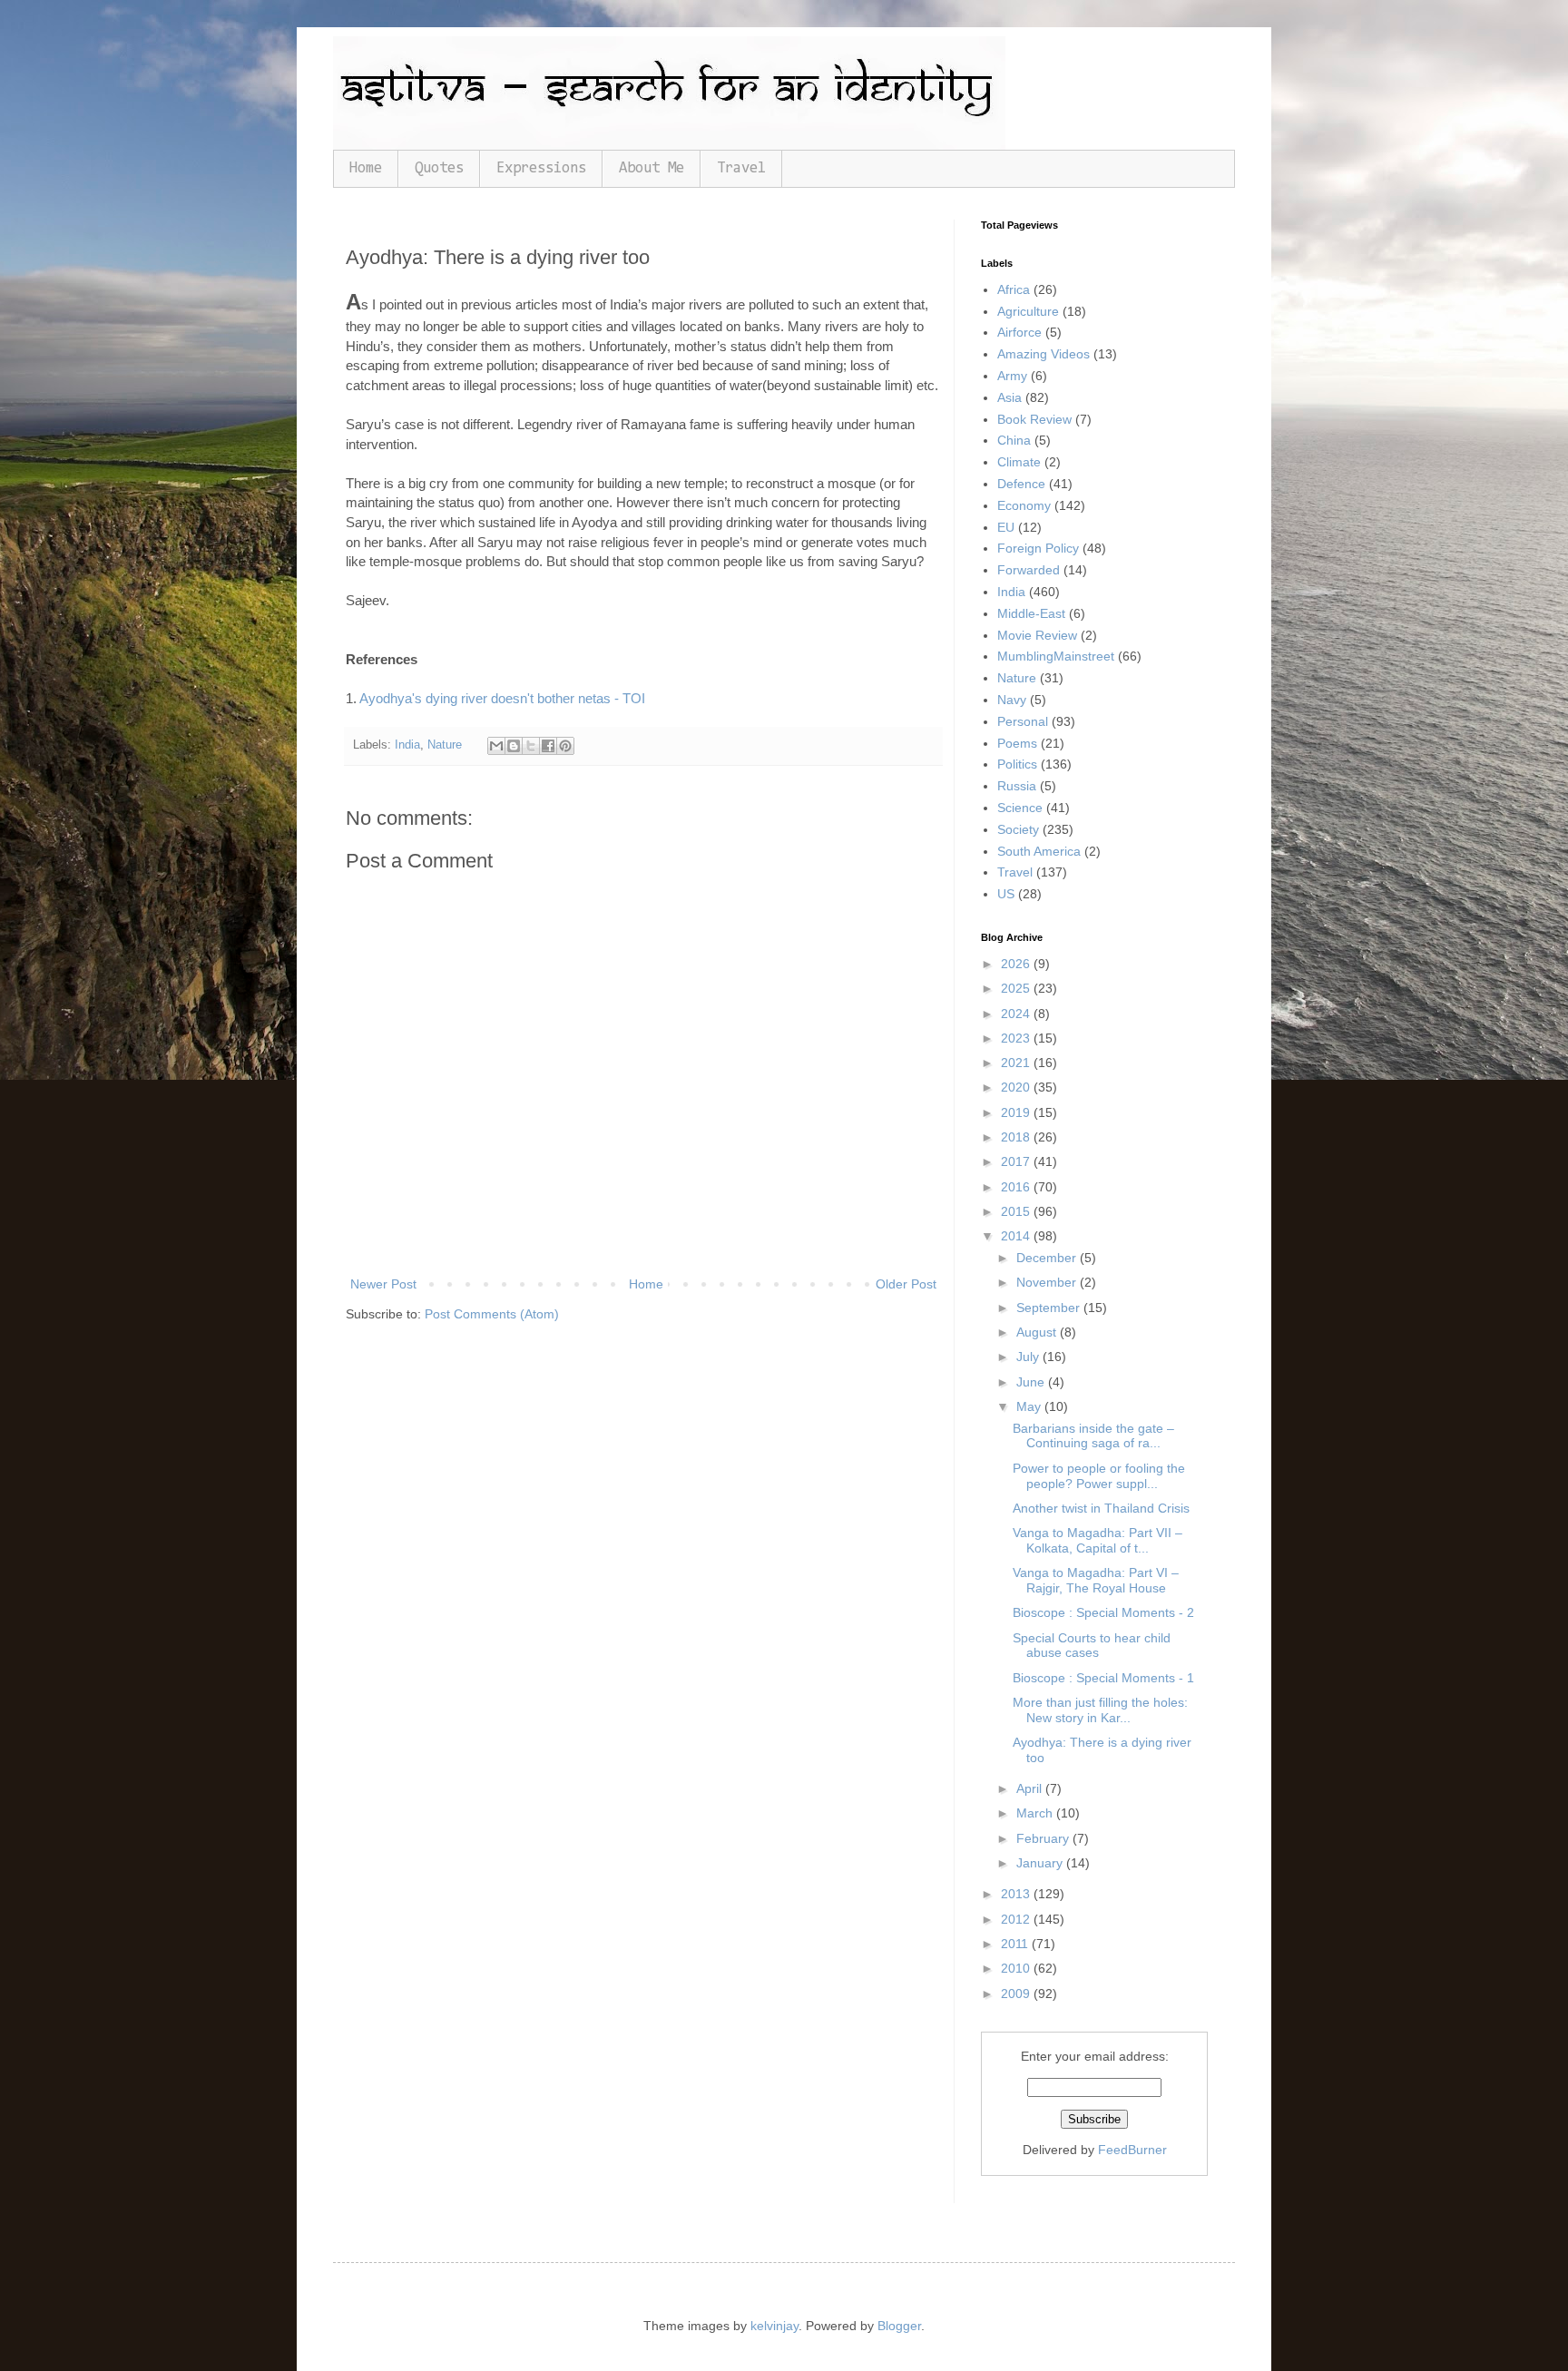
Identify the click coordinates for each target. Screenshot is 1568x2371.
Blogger (899, 2326)
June (1032, 1382)
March (1036, 1813)
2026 (1017, 964)
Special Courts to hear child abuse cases (1092, 1646)
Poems (1017, 743)
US (1006, 894)
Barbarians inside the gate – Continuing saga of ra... (1093, 1436)
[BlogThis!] (514, 746)
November (1048, 1282)
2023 (1017, 1038)
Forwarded (1029, 570)
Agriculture (1028, 311)
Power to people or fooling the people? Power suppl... (1099, 1476)
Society (1018, 829)
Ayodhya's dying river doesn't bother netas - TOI (502, 698)
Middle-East (1031, 613)
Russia (1017, 786)
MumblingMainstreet (1056, 656)
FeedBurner (1132, 2150)
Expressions (541, 168)
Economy (1024, 505)
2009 (1017, 1994)
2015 (1017, 1211)
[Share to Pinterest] (565, 746)
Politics (1017, 764)
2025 (1017, 988)
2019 (1017, 1112)
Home (366, 168)
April (1031, 1788)
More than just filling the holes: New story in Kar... (1100, 1710)
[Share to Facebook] (548, 746)
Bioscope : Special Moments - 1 (1103, 1678)
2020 (1017, 1087)
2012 (1017, 1919)
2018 (1017, 1137)
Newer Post (383, 1284)
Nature (445, 745)
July (1029, 1357)
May (1030, 1406)
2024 (1017, 1014)
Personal (1023, 721)
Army (1012, 376)
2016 (1017, 1187)
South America (1039, 851)
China (1014, 440)
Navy (1012, 700)
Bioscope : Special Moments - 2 (1103, 1612)
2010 (1017, 1968)
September (1050, 1308)
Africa (1014, 289)
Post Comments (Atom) (492, 1314)
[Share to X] (531, 746)
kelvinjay (774, 2326)
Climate (1019, 462)
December (1048, 1258)
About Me (652, 168)
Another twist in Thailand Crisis (1101, 1508)
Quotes (439, 168)
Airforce (1019, 332)
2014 (1017, 1236)
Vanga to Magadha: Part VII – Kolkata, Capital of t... (1098, 1540)
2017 (1017, 1161)
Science (1020, 808)
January (1041, 1863)
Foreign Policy (1038, 548)
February (1044, 1838)
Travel (741, 168)
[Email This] (496, 746)
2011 (1016, 1944)
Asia (1009, 397)
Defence (1021, 484)
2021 (1017, 1063)
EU (1006, 527)
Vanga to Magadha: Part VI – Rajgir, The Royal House (1096, 1580)
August (1038, 1332)
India (407, 745)
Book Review (1034, 419)
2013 (1017, 1894)
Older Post (906, 1284)
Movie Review (1037, 635)
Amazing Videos (1044, 354)
